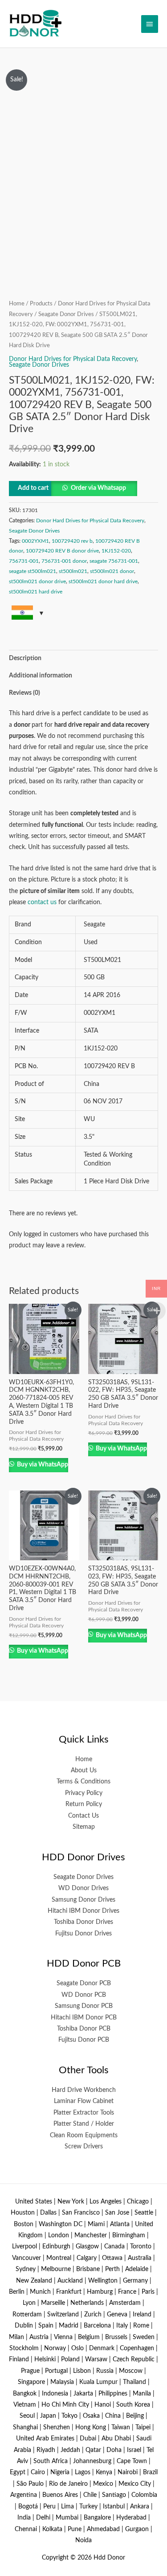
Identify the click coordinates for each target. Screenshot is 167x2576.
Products (41, 304)
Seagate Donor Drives (66, 314)
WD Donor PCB (84, 1995)
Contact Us (83, 1816)
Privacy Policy (84, 1793)
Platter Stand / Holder (84, 2124)
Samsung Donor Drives (83, 1900)
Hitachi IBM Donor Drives (83, 1911)
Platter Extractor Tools (84, 2113)
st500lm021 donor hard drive (103, 581)
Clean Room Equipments (84, 2135)
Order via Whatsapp (98, 488)
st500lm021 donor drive (37, 581)
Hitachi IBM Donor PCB (84, 2018)
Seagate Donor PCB (84, 1983)
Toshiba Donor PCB (84, 2029)
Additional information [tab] (41, 676)
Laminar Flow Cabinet (84, 2101)
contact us (42, 902)
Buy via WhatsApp (42, 1465)
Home (17, 304)
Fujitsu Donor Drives (83, 1934)
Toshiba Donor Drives (83, 1922)
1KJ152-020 (116, 551)
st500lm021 (73, 571)
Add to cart (33, 488)
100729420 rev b (72, 541)
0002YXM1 (35, 541)
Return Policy (84, 1804)
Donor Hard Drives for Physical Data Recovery (73, 359)
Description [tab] (25, 658)
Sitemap (84, 1827)
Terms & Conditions (83, 1782)
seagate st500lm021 (33, 571)
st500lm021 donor (112, 571)
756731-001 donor (64, 561)
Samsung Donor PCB (84, 2006)
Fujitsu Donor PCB (84, 2040)
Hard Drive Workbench (84, 2090)
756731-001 (24, 561)
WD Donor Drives (83, 1888)
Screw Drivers (84, 2147)
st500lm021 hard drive (36, 592)
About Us (84, 1771)
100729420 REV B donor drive (62, 551)
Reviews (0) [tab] (24, 693)
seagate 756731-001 (114, 561)
